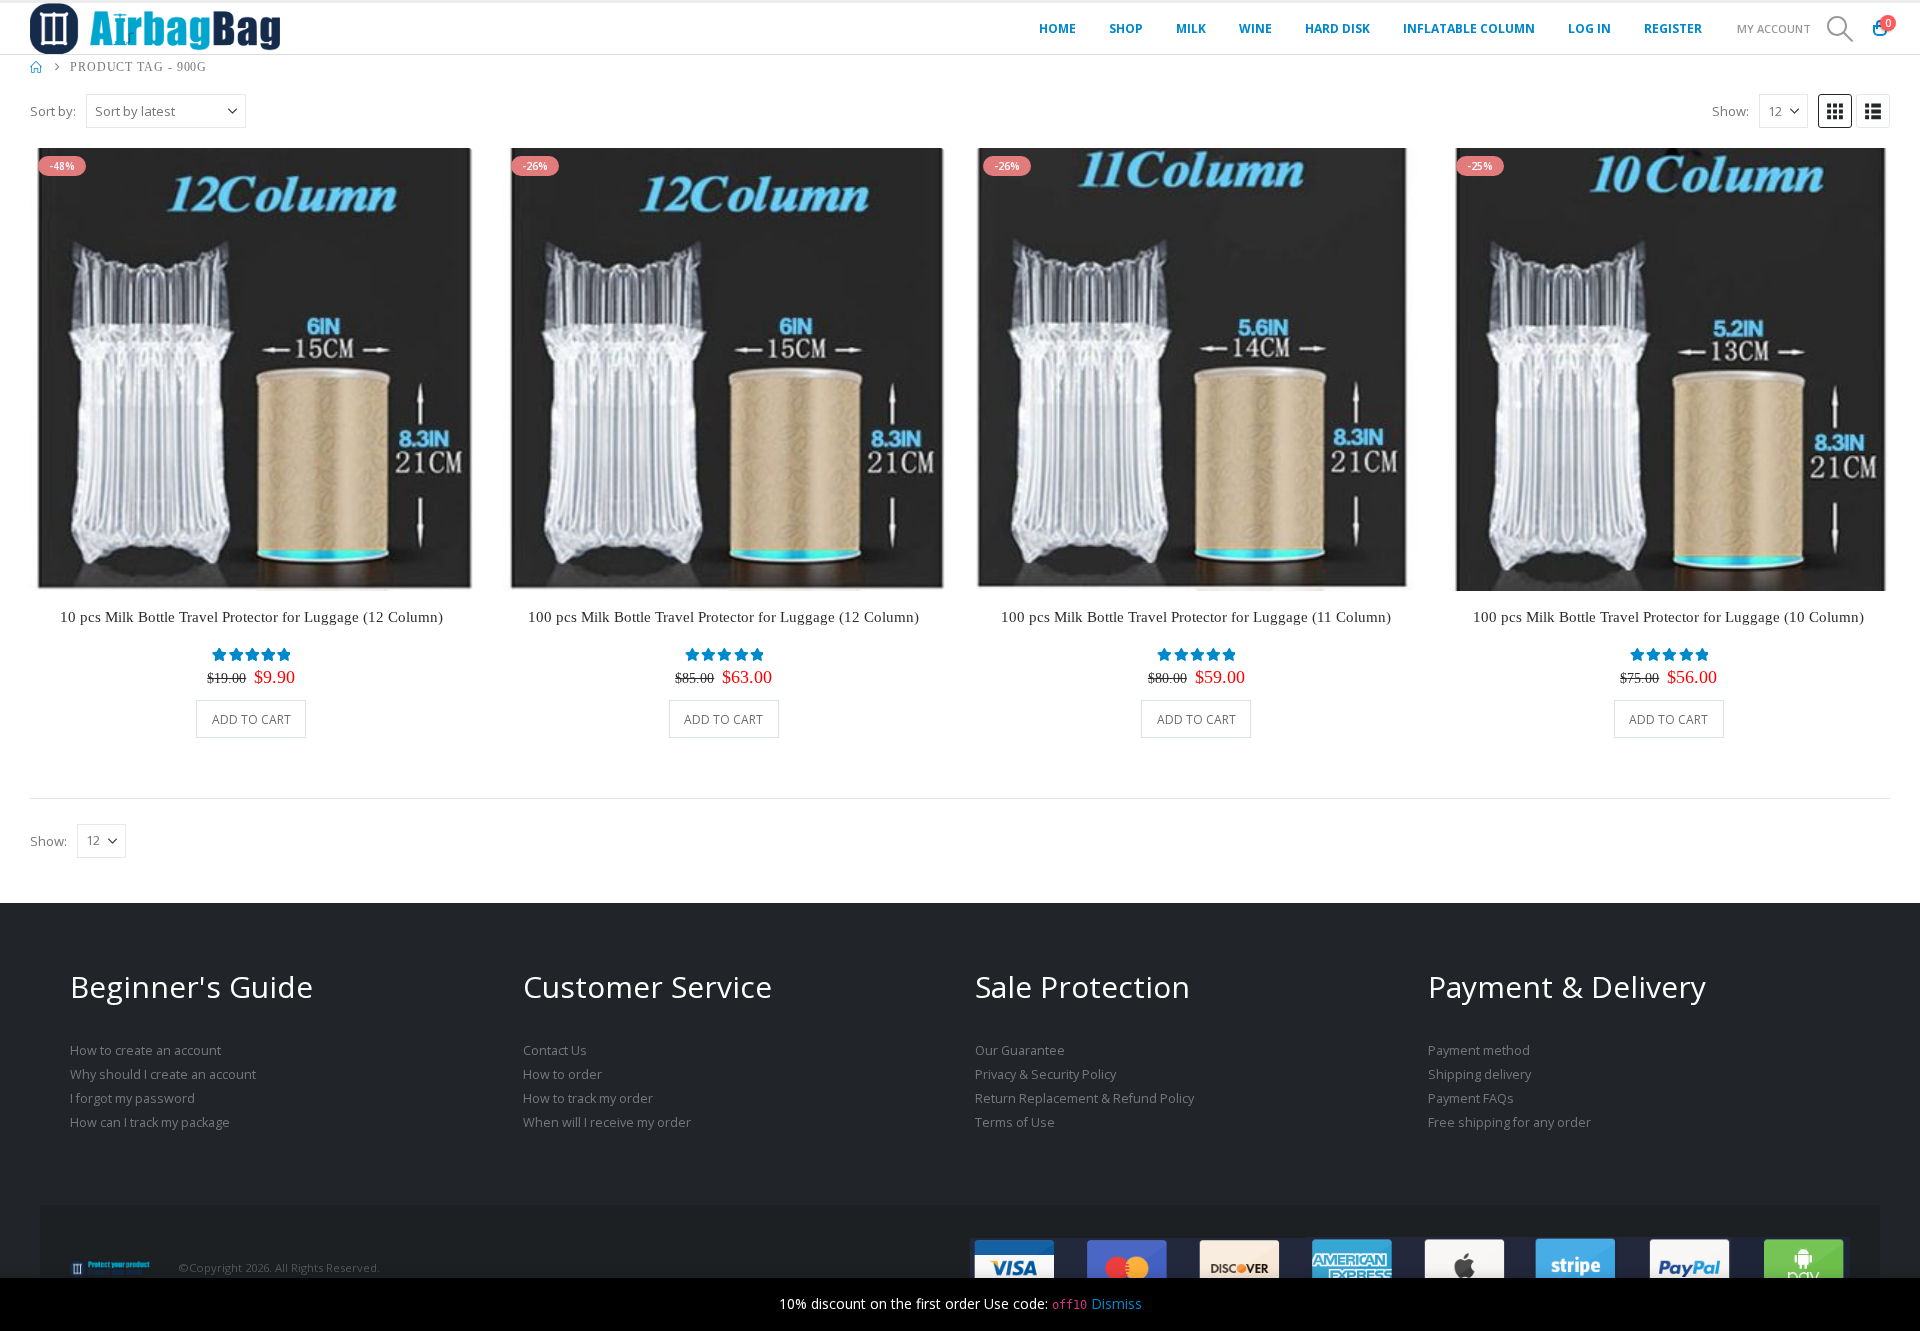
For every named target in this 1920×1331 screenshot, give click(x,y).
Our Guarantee (1020, 1050)
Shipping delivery (1479, 1074)
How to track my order (588, 1098)
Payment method (1479, 1050)
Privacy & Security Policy (1045, 1074)
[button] (1840, 29)
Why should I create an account (163, 1074)
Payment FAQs (1471, 1098)
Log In (1589, 28)
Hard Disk (1337, 28)
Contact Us (555, 1050)
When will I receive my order (607, 1122)
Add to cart (251, 719)
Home (1057, 28)
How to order (562, 1074)
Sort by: (53, 111)
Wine (1255, 28)
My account (1774, 28)
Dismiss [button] (1116, 1303)
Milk (1191, 28)
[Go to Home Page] (36, 67)
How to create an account (145, 1050)
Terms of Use (1015, 1122)
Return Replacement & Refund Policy (1084, 1098)
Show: (1730, 111)
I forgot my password (132, 1098)
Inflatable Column (1469, 28)
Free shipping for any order (1509, 1122)
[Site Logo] (155, 28)
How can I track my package (150, 1122)
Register (1673, 28)
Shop (1126, 28)
